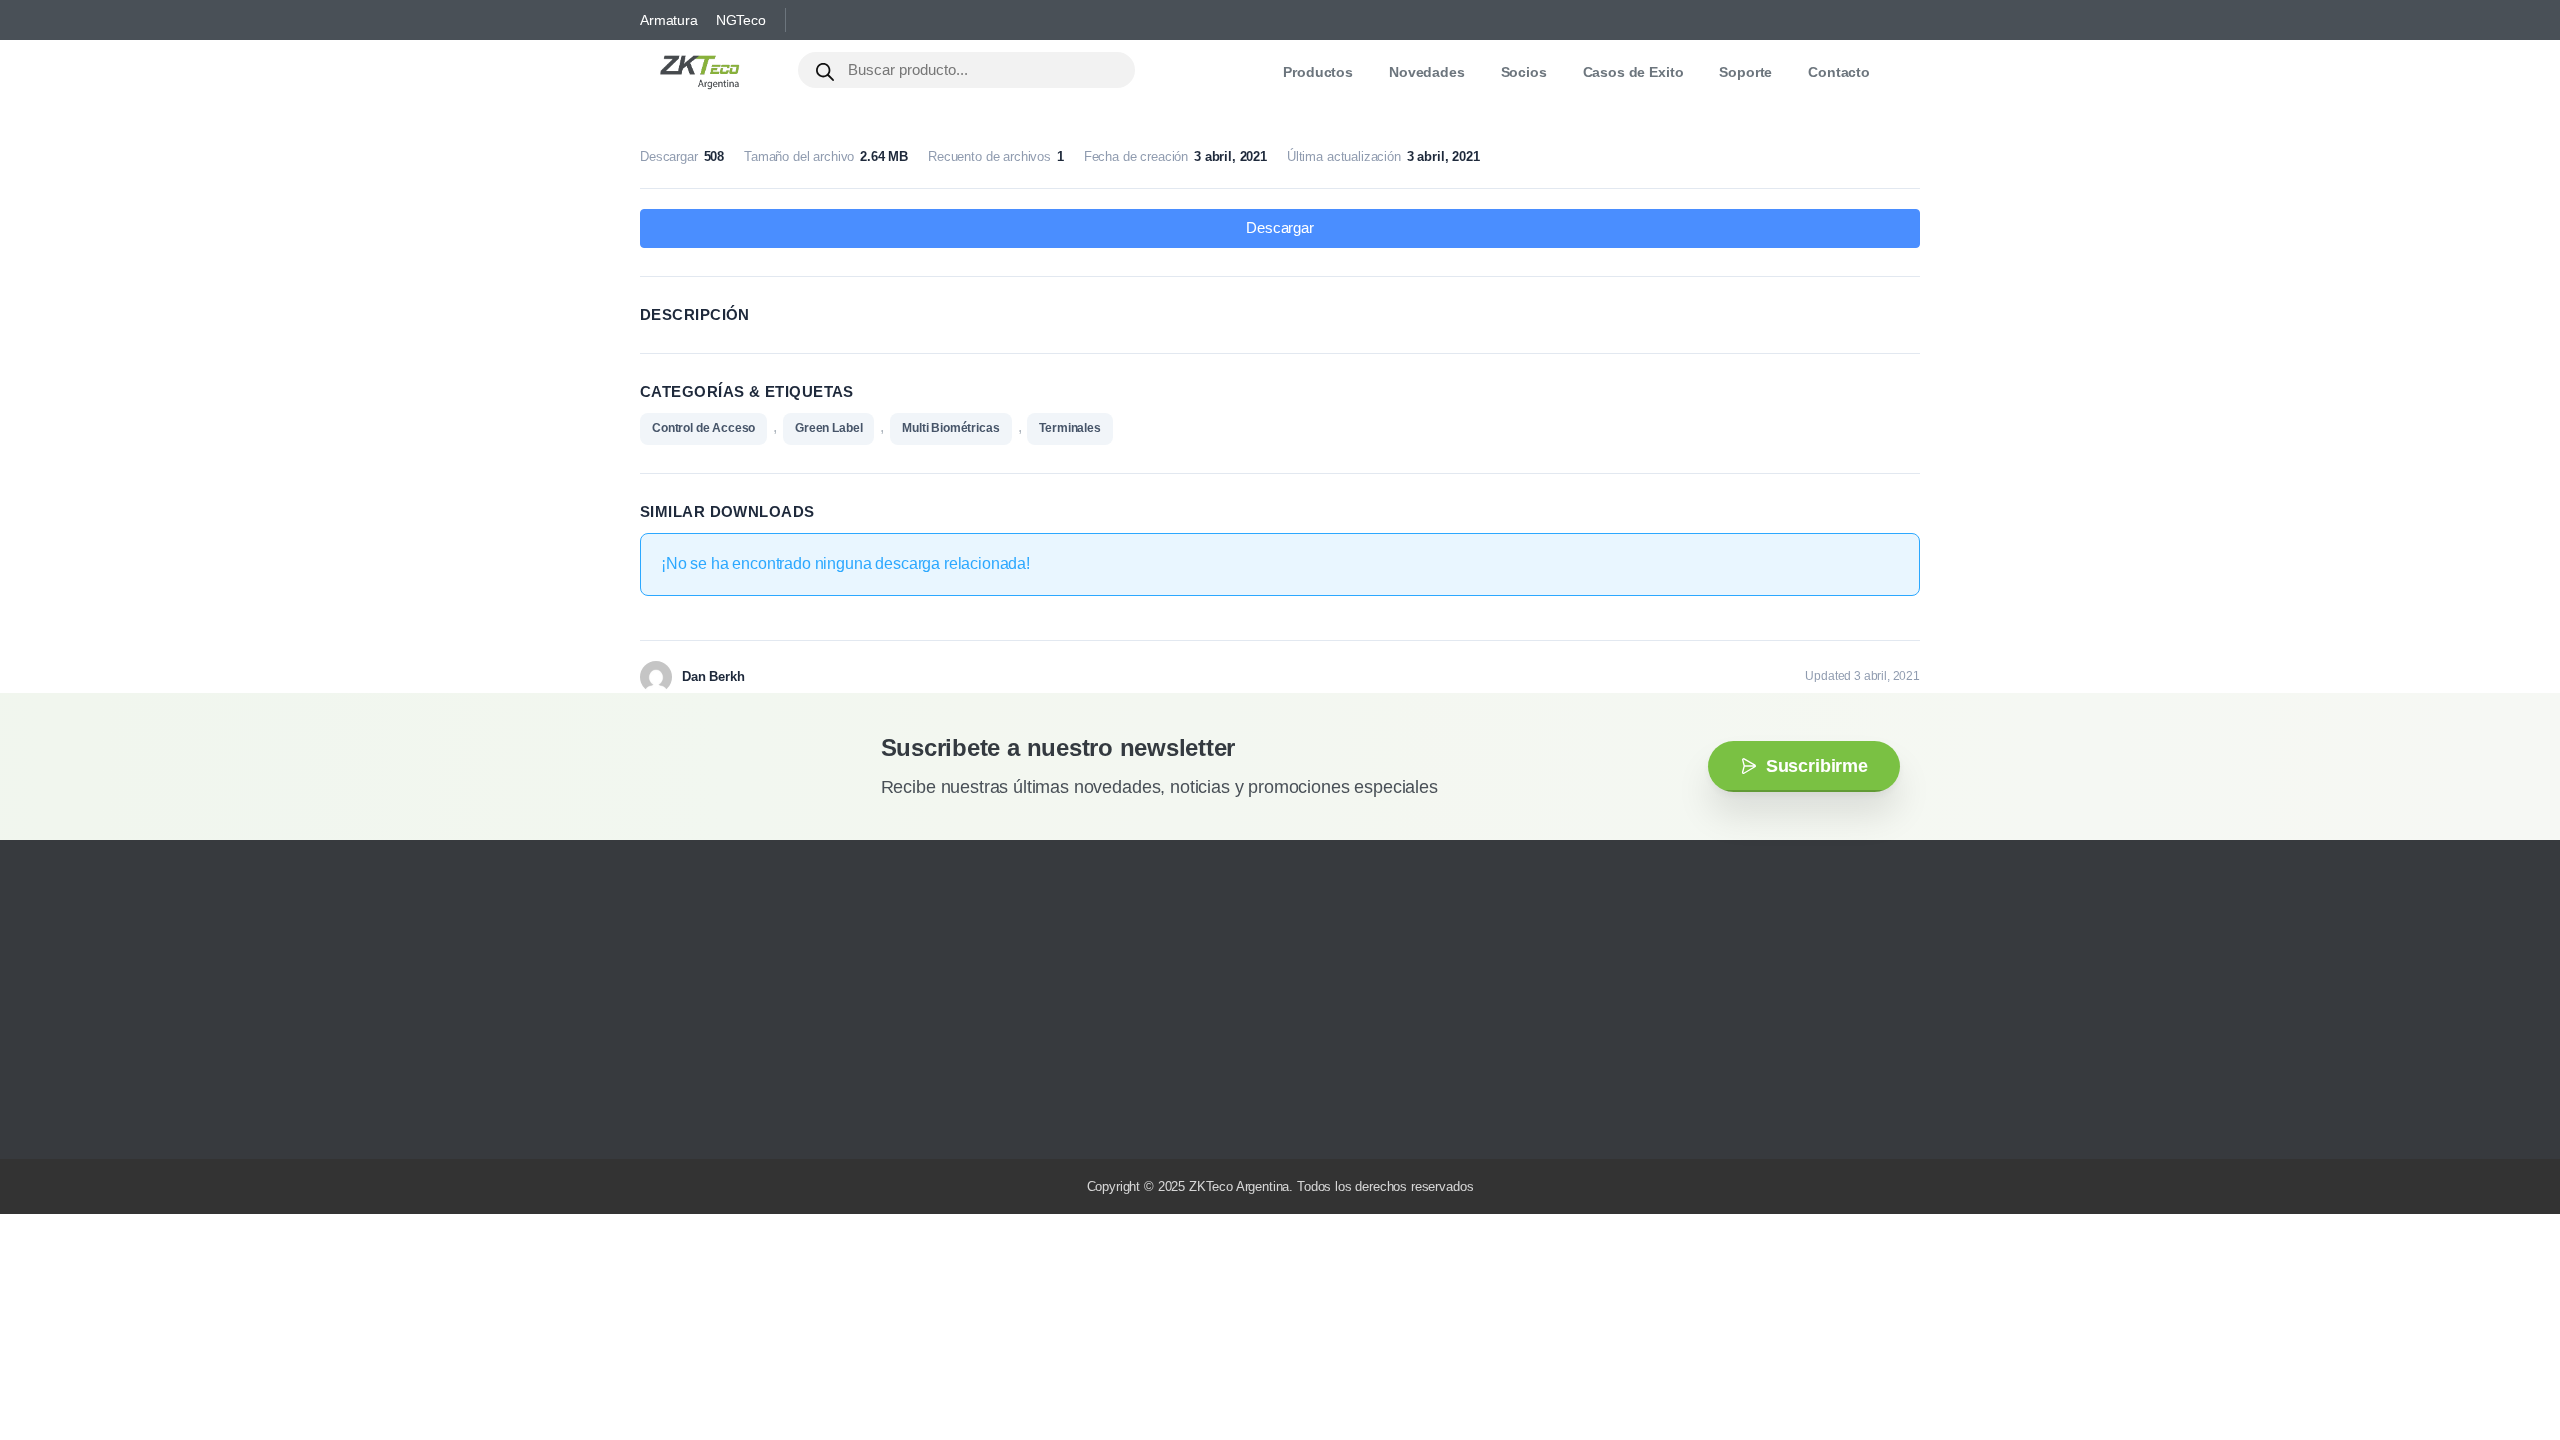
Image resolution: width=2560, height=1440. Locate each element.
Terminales (1069, 428)
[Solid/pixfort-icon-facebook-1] (715, 1114)
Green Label (828, 428)
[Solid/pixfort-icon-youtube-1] (745, 1114)
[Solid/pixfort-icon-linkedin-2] (775, 1114)
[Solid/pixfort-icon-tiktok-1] (805, 1114)
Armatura (669, 20)
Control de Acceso (703, 428)
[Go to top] (2505, 1365)
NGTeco (741, 20)
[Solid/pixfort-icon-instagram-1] (685, 1114)
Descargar (1280, 228)
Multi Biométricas (950, 428)
